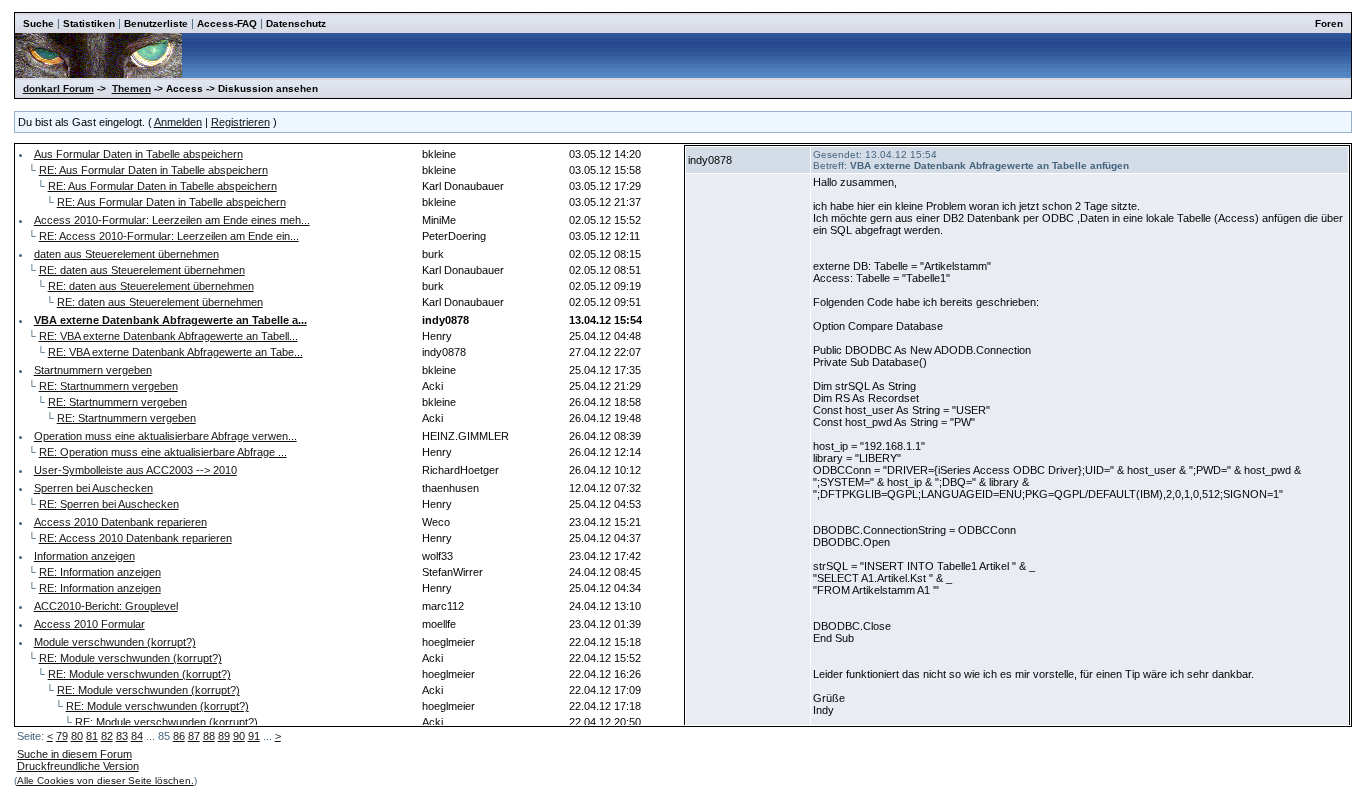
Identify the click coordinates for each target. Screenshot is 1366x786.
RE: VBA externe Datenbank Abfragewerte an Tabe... (175, 352)
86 (179, 736)
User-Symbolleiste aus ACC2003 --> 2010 (135, 470)
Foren (1329, 23)
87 (194, 736)
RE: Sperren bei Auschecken (109, 504)
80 (77, 736)
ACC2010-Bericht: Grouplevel (106, 606)
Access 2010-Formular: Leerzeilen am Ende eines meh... (172, 220)
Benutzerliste (156, 23)
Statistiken (89, 23)
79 (62, 736)
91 (254, 736)
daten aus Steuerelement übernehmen (126, 254)
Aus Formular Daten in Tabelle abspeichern (138, 154)
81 (92, 736)
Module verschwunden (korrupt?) (115, 642)
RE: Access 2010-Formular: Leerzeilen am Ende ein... (169, 236)
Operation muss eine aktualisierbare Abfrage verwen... (165, 436)
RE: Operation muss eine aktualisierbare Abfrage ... (163, 452)
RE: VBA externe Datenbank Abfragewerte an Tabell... (168, 336)
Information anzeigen (84, 556)
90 (239, 736)
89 (224, 736)
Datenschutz (296, 23)
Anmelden (178, 122)
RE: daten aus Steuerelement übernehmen (142, 270)
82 (107, 736)
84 (137, 736)
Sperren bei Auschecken (93, 488)
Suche (38, 23)
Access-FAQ (227, 23)
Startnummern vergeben (93, 370)
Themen (131, 88)
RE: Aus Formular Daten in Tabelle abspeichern (153, 170)
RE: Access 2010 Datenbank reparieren (135, 538)
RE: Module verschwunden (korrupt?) (130, 658)
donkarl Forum (58, 88)
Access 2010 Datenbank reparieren (120, 522)
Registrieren (240, 122)
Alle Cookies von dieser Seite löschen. (105, 780)
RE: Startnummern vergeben (108, 386)
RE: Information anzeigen (100, 572)
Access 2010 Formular (89, 624)
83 (122, 736)
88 (209, 736)
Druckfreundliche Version (78, 766)
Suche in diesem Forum (74, 754)
